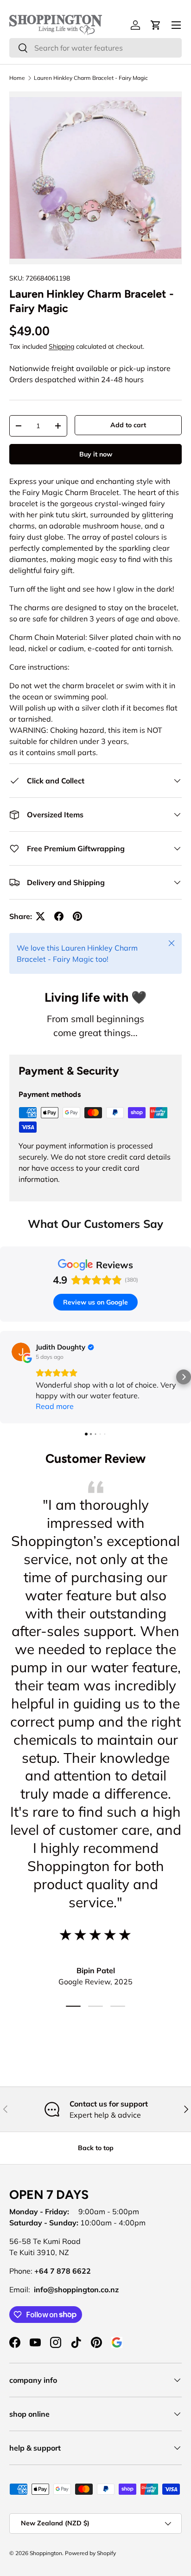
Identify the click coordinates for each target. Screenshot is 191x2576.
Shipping (61, 346)
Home (17, 78)
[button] (7, 1377)
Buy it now (96, 454)
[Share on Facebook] (59, 916)
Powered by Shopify (90, 2553)
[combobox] (95, 48)
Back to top (96, 2148)
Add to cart (128, 425)
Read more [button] (55, 1406)
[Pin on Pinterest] (77, 916)
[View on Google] (21, 1352)
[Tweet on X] (40, 916)
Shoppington (46, 2553)
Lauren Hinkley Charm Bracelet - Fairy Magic (91, 78)
